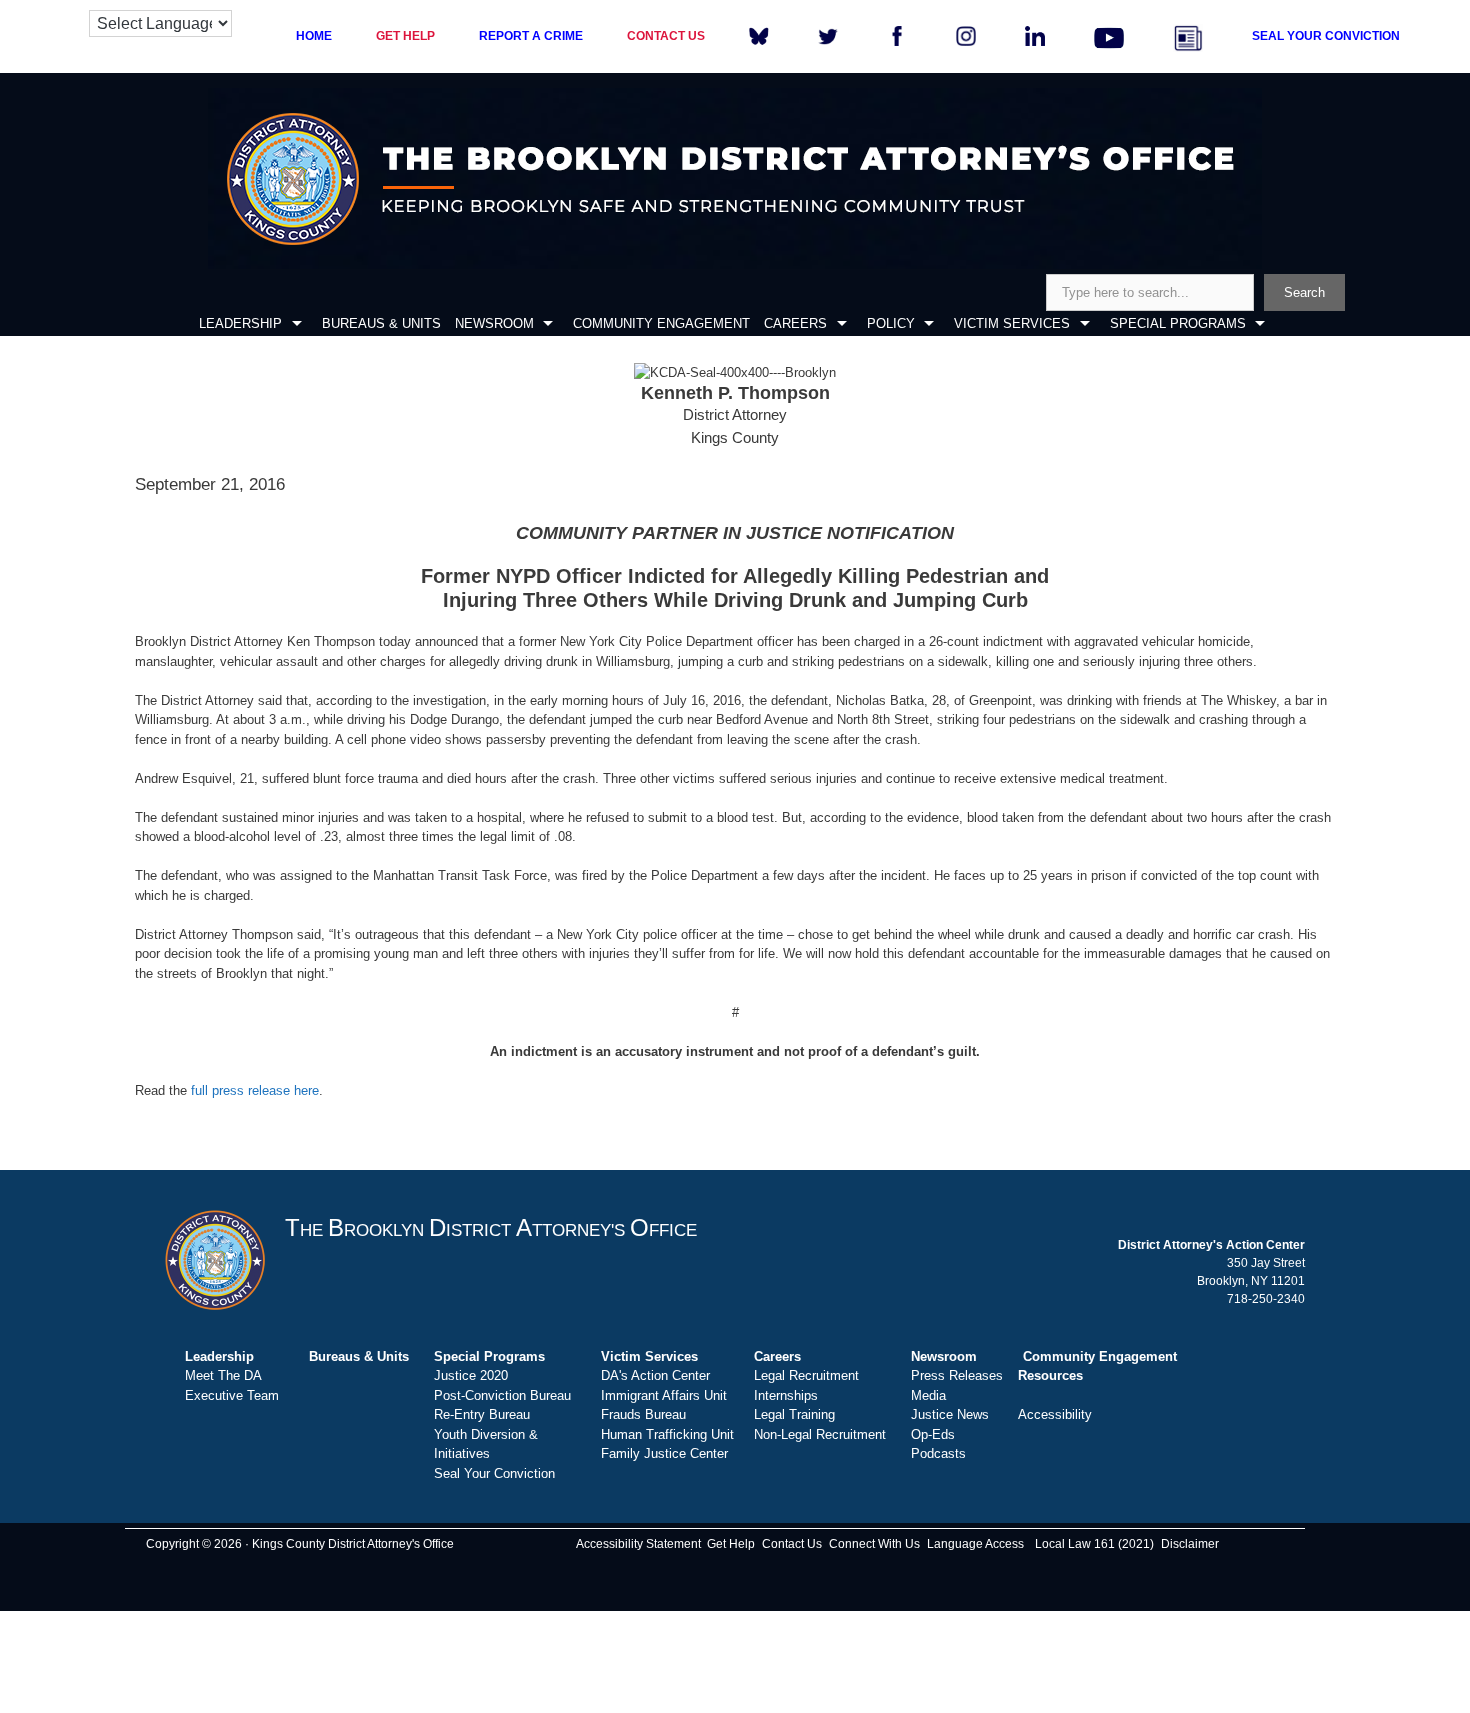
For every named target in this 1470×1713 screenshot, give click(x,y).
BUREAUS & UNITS (381, 323)
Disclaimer (1190, 1544)
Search (1304, 292)
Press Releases (957, 1375)
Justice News (950, 1414)
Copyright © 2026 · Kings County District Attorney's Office (300, 1544)
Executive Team (232, 1395)
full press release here (255, 1090)
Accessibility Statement (638, 1544)
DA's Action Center (655, 1375)
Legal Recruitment (806, 1375)
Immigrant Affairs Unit (664, 1395)
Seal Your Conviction (494, 1473)
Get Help (731, 1544)
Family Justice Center (664, 1453)
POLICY (891, 323)
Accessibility (1055, 1414)
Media (928, 1395)
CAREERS (795, 323)
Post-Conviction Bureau (502, 1395)
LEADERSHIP (240, 323)
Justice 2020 (471, 1375)
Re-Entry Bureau (482, 1414)
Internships (786, 1395)
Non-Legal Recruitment (820, 1434)
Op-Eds (933, 1434)
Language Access (975, 1544)
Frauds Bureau (643, 1414)
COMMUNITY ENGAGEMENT (661, 323)
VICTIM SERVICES (1012, 323)
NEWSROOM (494, 323)
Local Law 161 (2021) (1094, 1544)
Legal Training (794, 1414)
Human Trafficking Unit (667, 1434)
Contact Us (792, 1544)
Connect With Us (874, 1544)
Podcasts (938, 1453)
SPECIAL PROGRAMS (1178, 323)
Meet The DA (223, 1375)
